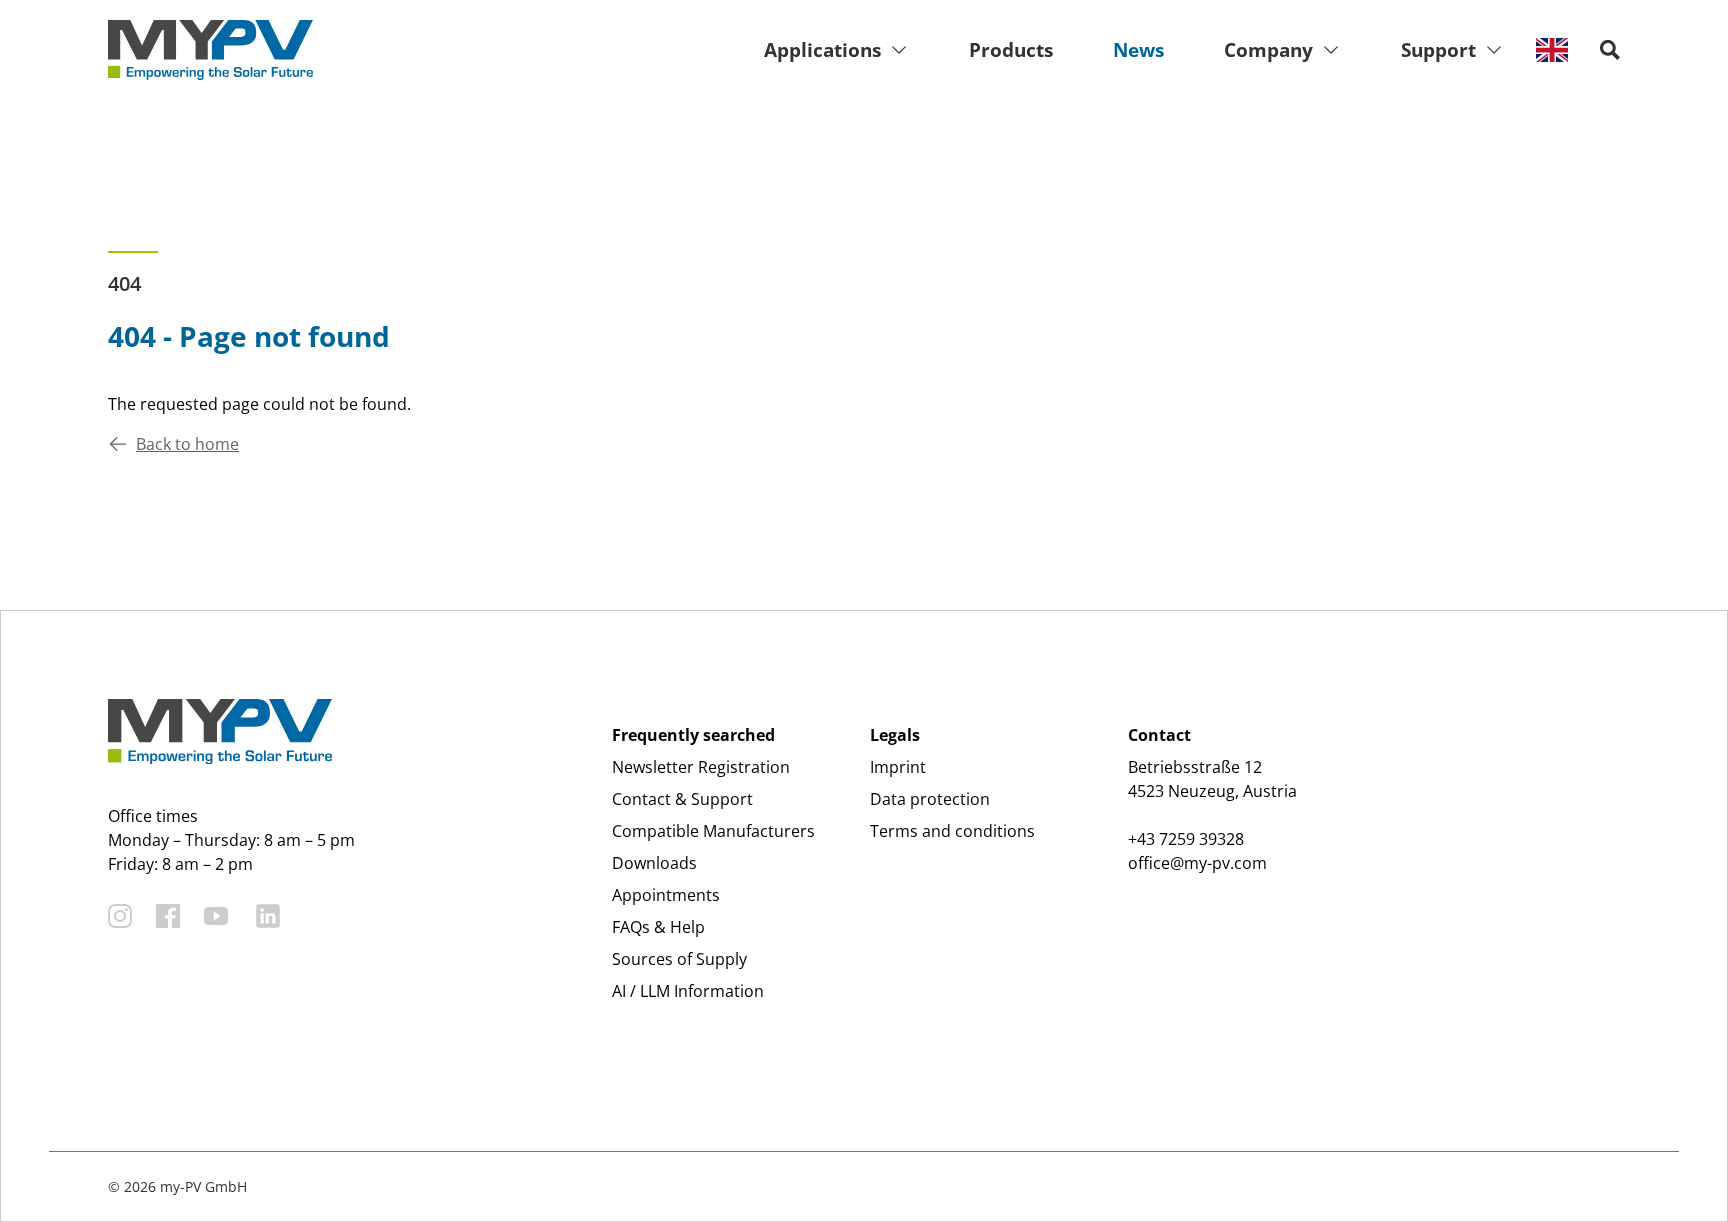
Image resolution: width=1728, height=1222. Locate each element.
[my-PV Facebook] (168, 916)
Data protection (930, 799)
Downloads (654, 863)
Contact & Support (682, 799)
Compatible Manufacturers (713, 831)
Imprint (898, 767)
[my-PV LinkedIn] (268, 916)
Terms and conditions (952, 831)
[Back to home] (210, 50)
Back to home (187, 444)
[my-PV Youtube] (216, 916)
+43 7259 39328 (1186, 839)
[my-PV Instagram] (120, 916)
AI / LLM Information (688, 991)
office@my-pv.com (1197, 863)
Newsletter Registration (701, 767)
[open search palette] (1610, 50)
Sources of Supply (679, 959)
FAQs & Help (658, 927)
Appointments (666, 895)
